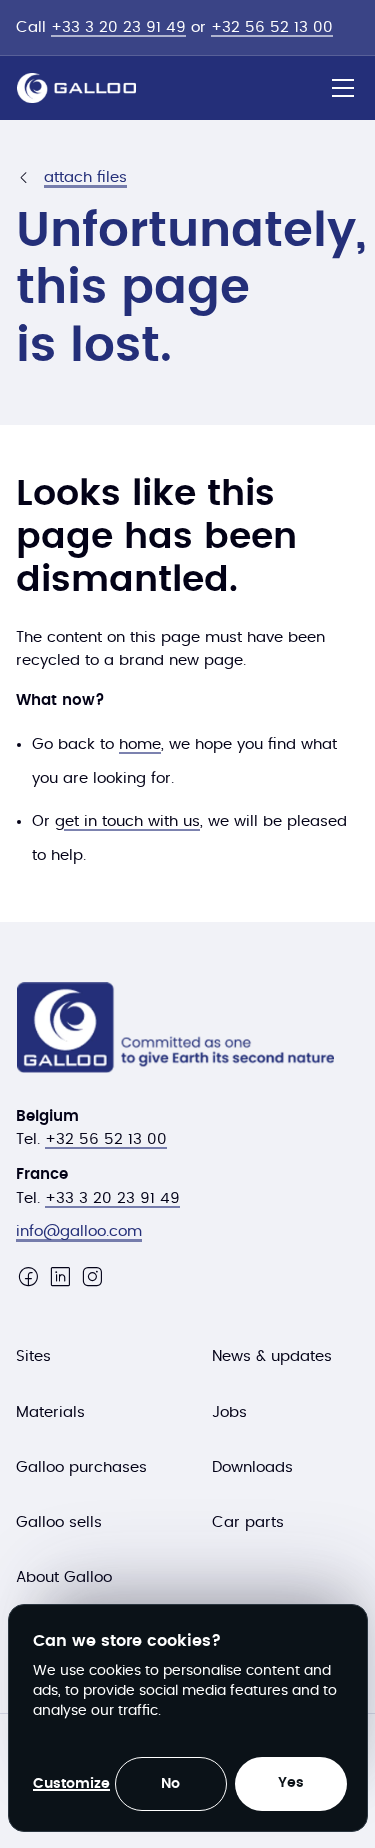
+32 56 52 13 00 (272, 27)
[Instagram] (92, 1277)
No (170, 1784)
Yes (291, 1783)
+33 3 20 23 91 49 (118, 27)
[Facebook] (28, 1277)
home (140, 744)
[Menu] (343, 88)
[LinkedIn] (60, 1277)
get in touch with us (127, 821)
